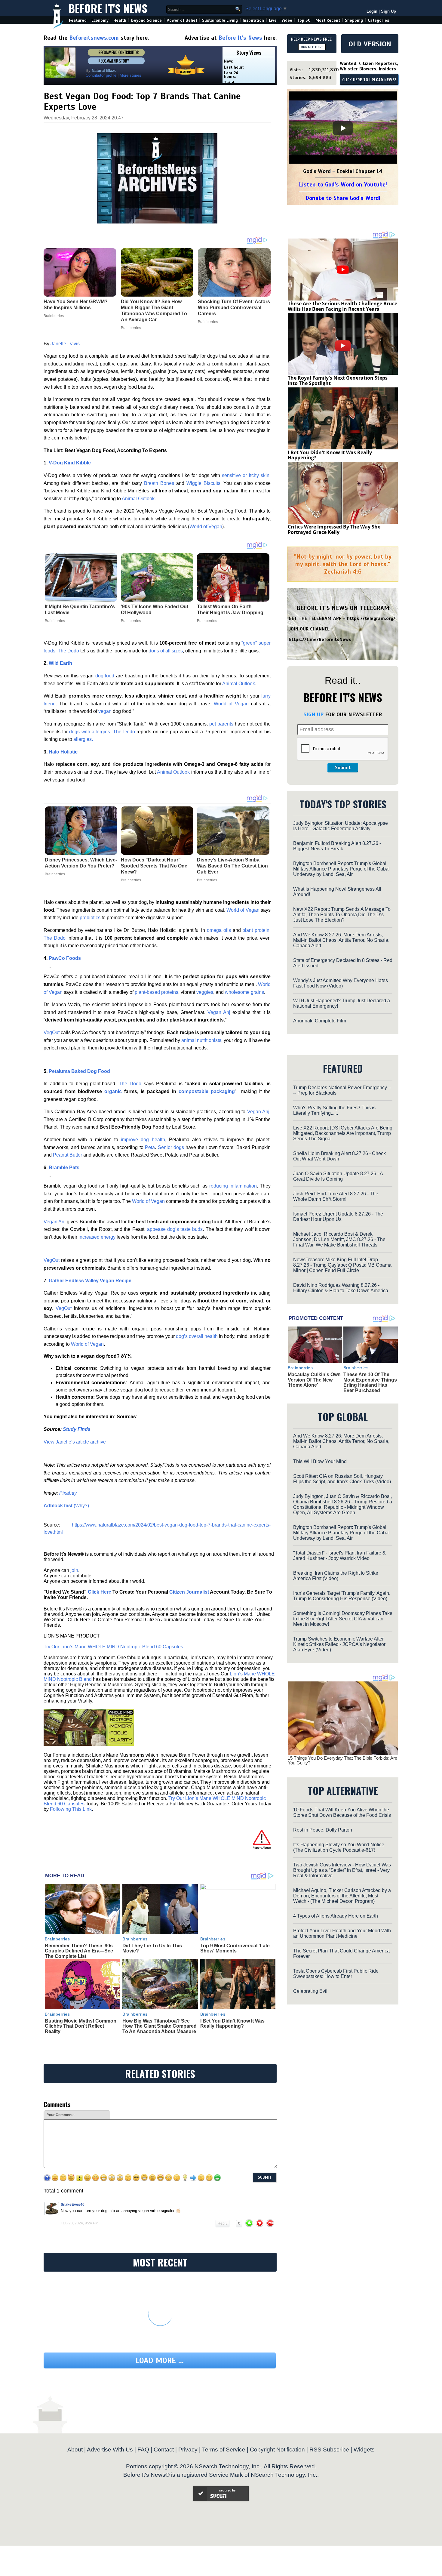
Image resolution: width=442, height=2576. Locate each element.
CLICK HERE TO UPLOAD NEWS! (369, 80)
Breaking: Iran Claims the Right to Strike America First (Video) (336, 1576)
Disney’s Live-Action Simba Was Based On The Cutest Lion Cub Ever (232, 866)
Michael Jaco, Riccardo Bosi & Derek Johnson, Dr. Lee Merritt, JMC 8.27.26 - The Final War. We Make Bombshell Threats (339, 1239)
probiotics (90, 918)
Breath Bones (159, 483)
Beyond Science (146, 20)
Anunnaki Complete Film (320, 1021)
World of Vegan (206, 527)
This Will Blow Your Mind (320, 1461)
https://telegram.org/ (371, 618)
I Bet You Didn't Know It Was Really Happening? (232, 2024)
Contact (164, 2450)
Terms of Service (224, 2450)
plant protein (256, 930)
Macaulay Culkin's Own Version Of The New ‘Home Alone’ (314, 1380)
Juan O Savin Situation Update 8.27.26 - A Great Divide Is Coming (338, 1176)
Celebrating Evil (310, 1991)
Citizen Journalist (189, 1592)
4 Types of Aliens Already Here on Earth (336, 1916)
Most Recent (328, 20)
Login (372, 11)
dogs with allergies (90, 732)
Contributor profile (101, 75)
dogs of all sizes (166, 651)
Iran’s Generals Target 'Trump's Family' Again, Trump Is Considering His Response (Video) (342, 1596)
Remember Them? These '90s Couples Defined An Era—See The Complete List (79, 1951)
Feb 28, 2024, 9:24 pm (80, 2223)
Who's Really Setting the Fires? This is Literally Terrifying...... (334, 1110)
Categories (378, 20)
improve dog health (143, 1140)
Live (273, 20)
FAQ (143, 2450)
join (74, 1570)
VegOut (52, 1032)
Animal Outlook (138, 499)
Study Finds (77, 1429)
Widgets (364, 2450)
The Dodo (68, 651)
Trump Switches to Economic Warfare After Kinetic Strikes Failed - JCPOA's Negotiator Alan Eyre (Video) (339, 1644)
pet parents (221, 724)
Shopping (354, 20)
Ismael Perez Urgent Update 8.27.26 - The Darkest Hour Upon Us (338, 1217)
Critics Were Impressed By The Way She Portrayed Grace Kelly (334, 529)
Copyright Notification (277, 2450)
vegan (105, 711)
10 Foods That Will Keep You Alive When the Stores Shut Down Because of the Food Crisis (342, 1812)
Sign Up (388, 11)
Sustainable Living (220, 20)
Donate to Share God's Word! (343, 198)
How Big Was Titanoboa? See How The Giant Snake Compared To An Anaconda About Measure (160, 2026)
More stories (130, 75)
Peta (150, 1147)
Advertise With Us (110, 2450)
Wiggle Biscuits (203, 483)
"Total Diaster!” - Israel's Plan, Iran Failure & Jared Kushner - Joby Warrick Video (339, 1556)
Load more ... (160, 2360)
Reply (223, 2223)
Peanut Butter (68, 1155)
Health (120, 20)
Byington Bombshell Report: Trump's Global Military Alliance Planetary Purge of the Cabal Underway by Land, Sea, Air (341, 869)
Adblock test (58, 1506)
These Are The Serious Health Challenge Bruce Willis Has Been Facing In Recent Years (342, 306)
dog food (105, 676)
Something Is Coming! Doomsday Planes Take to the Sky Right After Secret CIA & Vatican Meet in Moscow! (343, 1619)
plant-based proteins (157, 992)
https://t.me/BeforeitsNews (320, 639)
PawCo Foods (65, 958)
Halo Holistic (63, 752)
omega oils (219, 930)
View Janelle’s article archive (75, 1442)
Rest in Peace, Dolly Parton (323, 1830)
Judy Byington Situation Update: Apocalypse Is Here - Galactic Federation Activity (341, 826)
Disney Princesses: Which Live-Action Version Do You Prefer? (81, 863)
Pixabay (68, 1493)
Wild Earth (60, 663)
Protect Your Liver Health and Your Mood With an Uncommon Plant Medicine (342, 1933)
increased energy (96, 1237)
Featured (78, 20)
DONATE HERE (312, 47)
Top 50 (304, 20)
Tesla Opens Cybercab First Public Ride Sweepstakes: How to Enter (336, 1974)
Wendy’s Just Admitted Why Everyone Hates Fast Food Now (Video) (341, 983)
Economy (100, 20)
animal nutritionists (201, 1040)
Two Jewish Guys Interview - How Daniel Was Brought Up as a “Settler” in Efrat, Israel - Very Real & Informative (342, 1870)
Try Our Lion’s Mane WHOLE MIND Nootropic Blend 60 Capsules (113, 1647)
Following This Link (71, 1809)
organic (113, 1091)
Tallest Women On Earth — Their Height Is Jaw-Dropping (230, 610)
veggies (205, 992)
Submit (343, 768)
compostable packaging (207, 1091)
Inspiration (253, 20)
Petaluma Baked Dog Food (79, 1071)
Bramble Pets (64, 1168)
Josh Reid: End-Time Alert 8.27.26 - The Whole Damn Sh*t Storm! (336, 1196)
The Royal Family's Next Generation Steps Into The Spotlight (338, 381)
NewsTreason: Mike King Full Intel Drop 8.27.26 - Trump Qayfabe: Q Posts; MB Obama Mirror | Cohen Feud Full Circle (342, 1265)
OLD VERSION (370, 44)
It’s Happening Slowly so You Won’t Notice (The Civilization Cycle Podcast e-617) (339, 1847)
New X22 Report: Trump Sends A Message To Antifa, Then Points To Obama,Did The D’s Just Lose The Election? (342, 915)
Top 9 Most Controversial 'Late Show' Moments (235, 1948)
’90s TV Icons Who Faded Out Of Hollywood (155, 610)
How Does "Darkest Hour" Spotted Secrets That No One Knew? (154, 866)
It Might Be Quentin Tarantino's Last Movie (80, 610)
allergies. (83, 739)
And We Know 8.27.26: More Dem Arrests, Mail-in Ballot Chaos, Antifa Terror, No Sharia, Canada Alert (341, 940)
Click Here (100, 1592)
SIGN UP (313, 714)
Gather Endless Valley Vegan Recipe (90, 1281)
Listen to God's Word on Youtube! (343, 185)
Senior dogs (171, 1147)
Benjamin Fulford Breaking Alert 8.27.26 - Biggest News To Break (337, 846)
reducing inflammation (233, 1186)
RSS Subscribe (329, 2450)
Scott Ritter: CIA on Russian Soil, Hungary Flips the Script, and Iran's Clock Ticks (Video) (342, 1479)
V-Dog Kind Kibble (70, 463)
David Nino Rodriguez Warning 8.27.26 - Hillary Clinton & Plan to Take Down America (341, 1288)
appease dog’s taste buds (175, 1229)
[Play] (343, 128)
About (75, 2450)
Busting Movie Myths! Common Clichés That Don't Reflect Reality (81, 2026)
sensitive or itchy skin (246, 475)
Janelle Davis (65, 344)
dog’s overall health (197, 1336)
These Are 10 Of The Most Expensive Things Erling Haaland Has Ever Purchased (370, 1382)
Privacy (188, 2450)
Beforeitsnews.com (94, 38)
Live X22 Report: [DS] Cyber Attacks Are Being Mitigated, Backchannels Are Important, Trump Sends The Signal (343, 1133)
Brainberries (55, 621)
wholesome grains (244, 992)
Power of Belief (182, 20)
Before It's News (108, 8)
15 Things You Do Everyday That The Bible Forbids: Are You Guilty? (342, 1761)
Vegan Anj (219, 1012)
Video (287, 20)
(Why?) (81, 1506)
